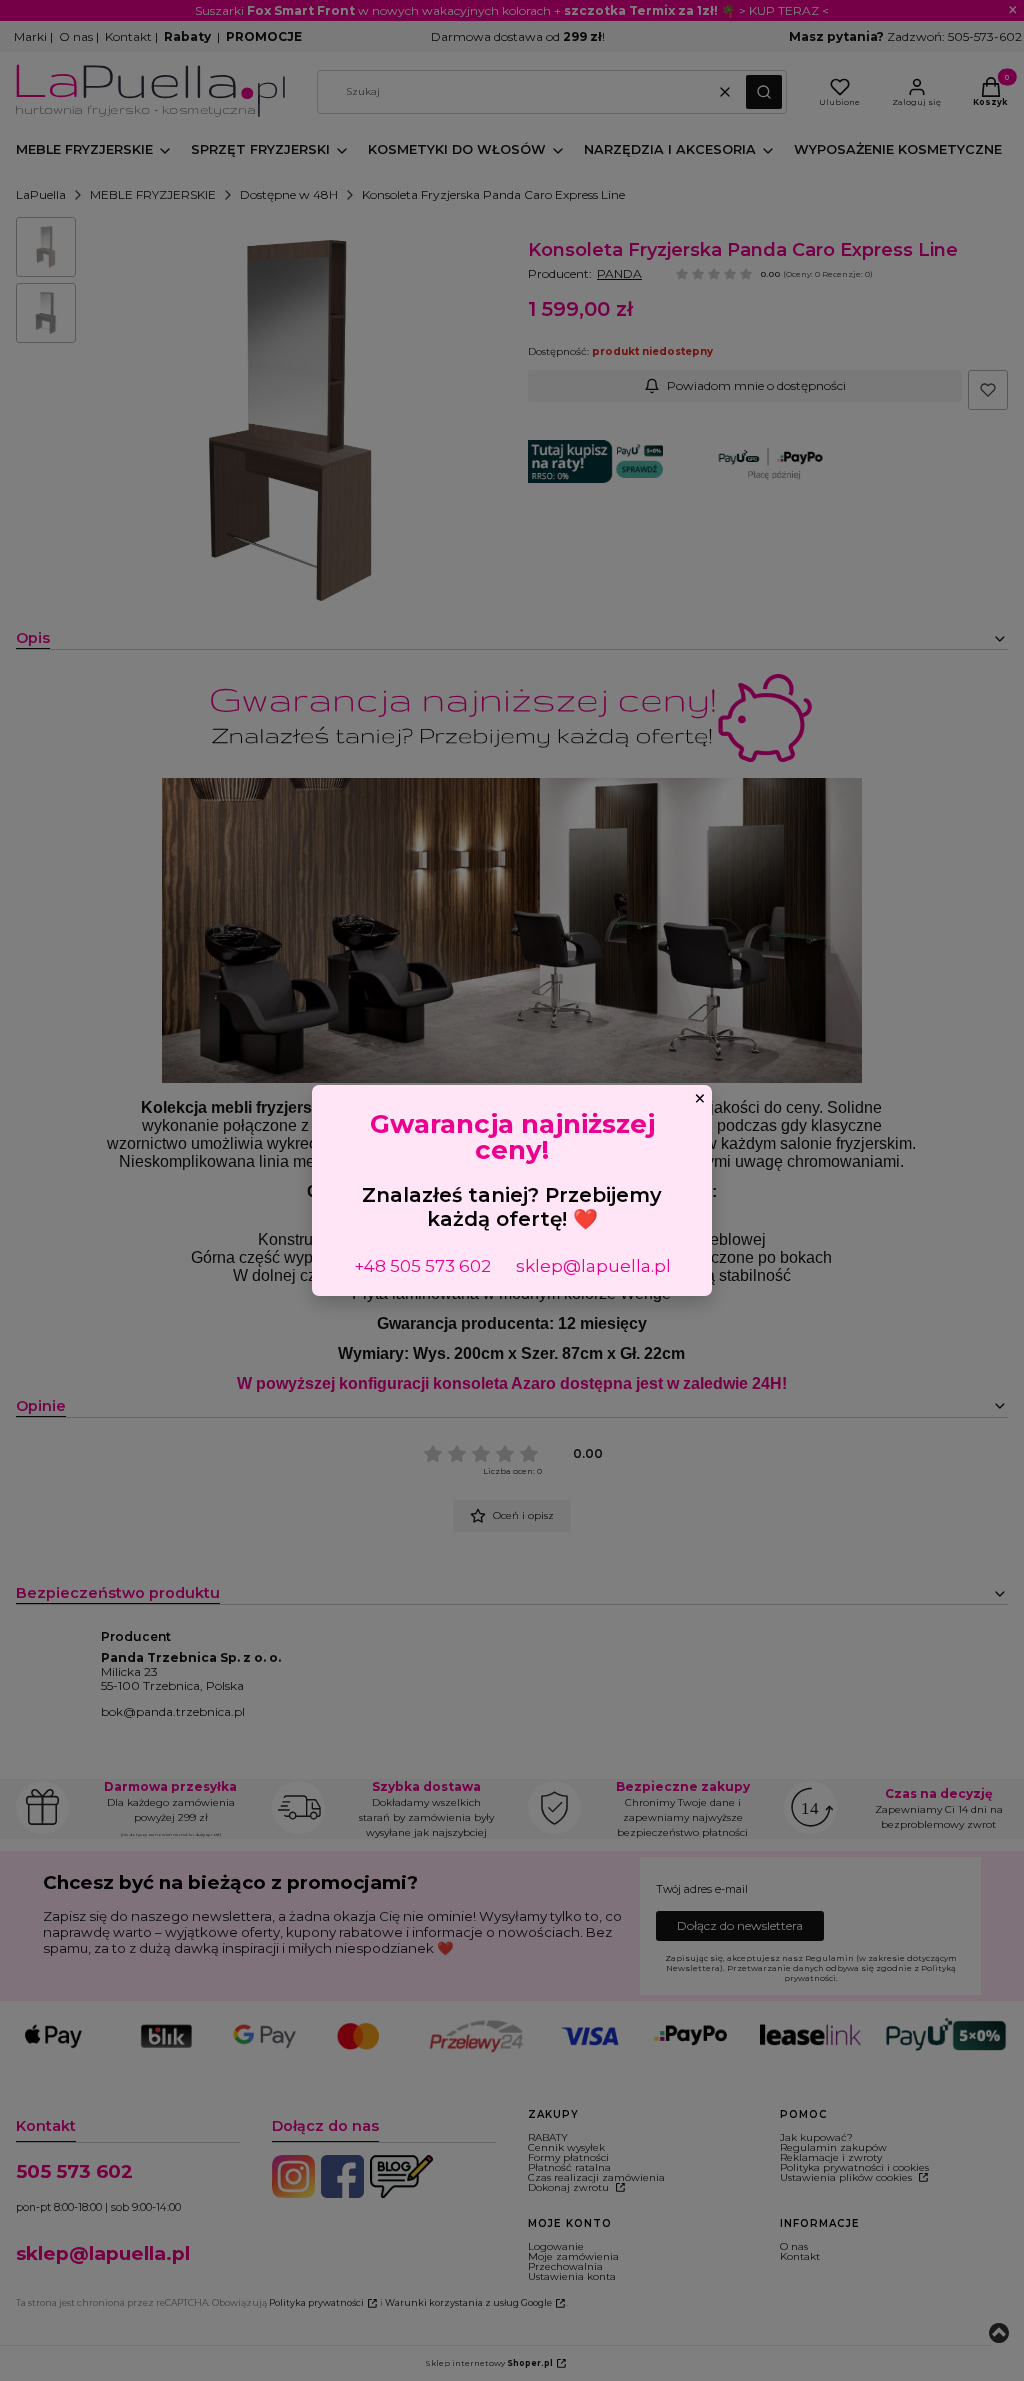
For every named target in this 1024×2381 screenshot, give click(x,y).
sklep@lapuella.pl (593, 1266)
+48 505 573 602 (422, 1266)
